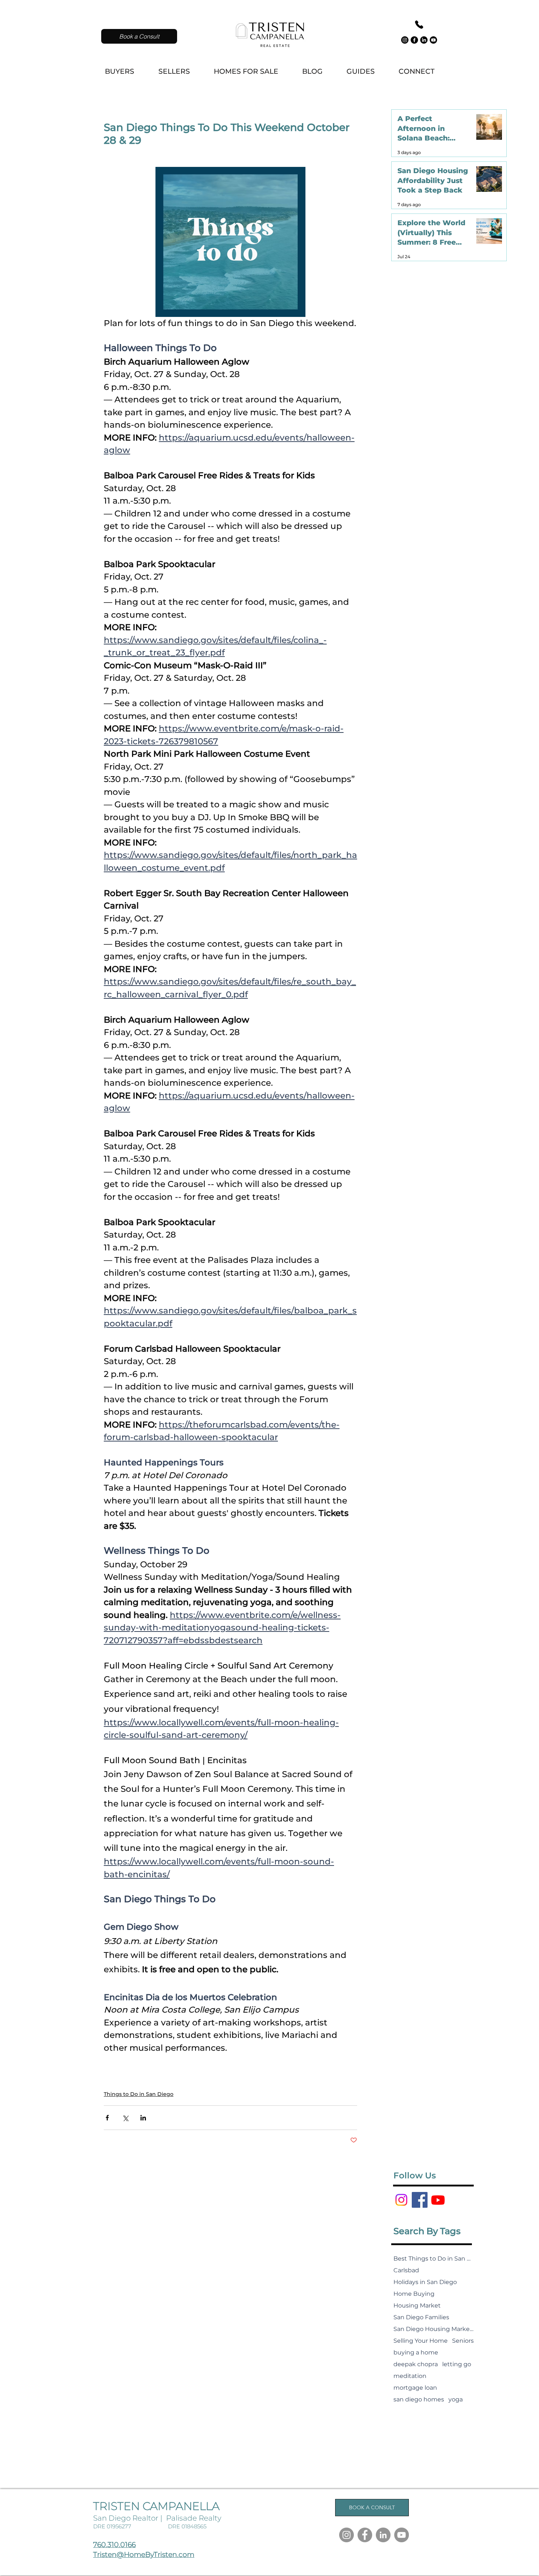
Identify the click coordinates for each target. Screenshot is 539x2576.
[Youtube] (433, 40)
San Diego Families (421, 2317)
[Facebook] (414, 40)
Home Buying (414, 2294)
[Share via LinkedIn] (143, 2118)
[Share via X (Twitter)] (125, 2118)
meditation (410, 2376)
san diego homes (419, 2399)
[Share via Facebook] (107, 2118)
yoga (456, 2399)
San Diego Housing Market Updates (434, 2329)
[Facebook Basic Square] (420, 2200)
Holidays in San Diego (425, 2282)
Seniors (463, 2341)
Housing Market (417, 2305)
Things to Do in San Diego (139, 2094)
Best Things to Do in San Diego (434, 2259)
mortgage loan (415, 2388)
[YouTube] (401, 2535)
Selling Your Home (421, 2341)
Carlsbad (406, 2270)
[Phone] (419, 25)
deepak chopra (416, 2364)
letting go (457, 2364)
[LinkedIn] (424, 40)
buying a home (416, 2352)
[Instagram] (405, 40)
